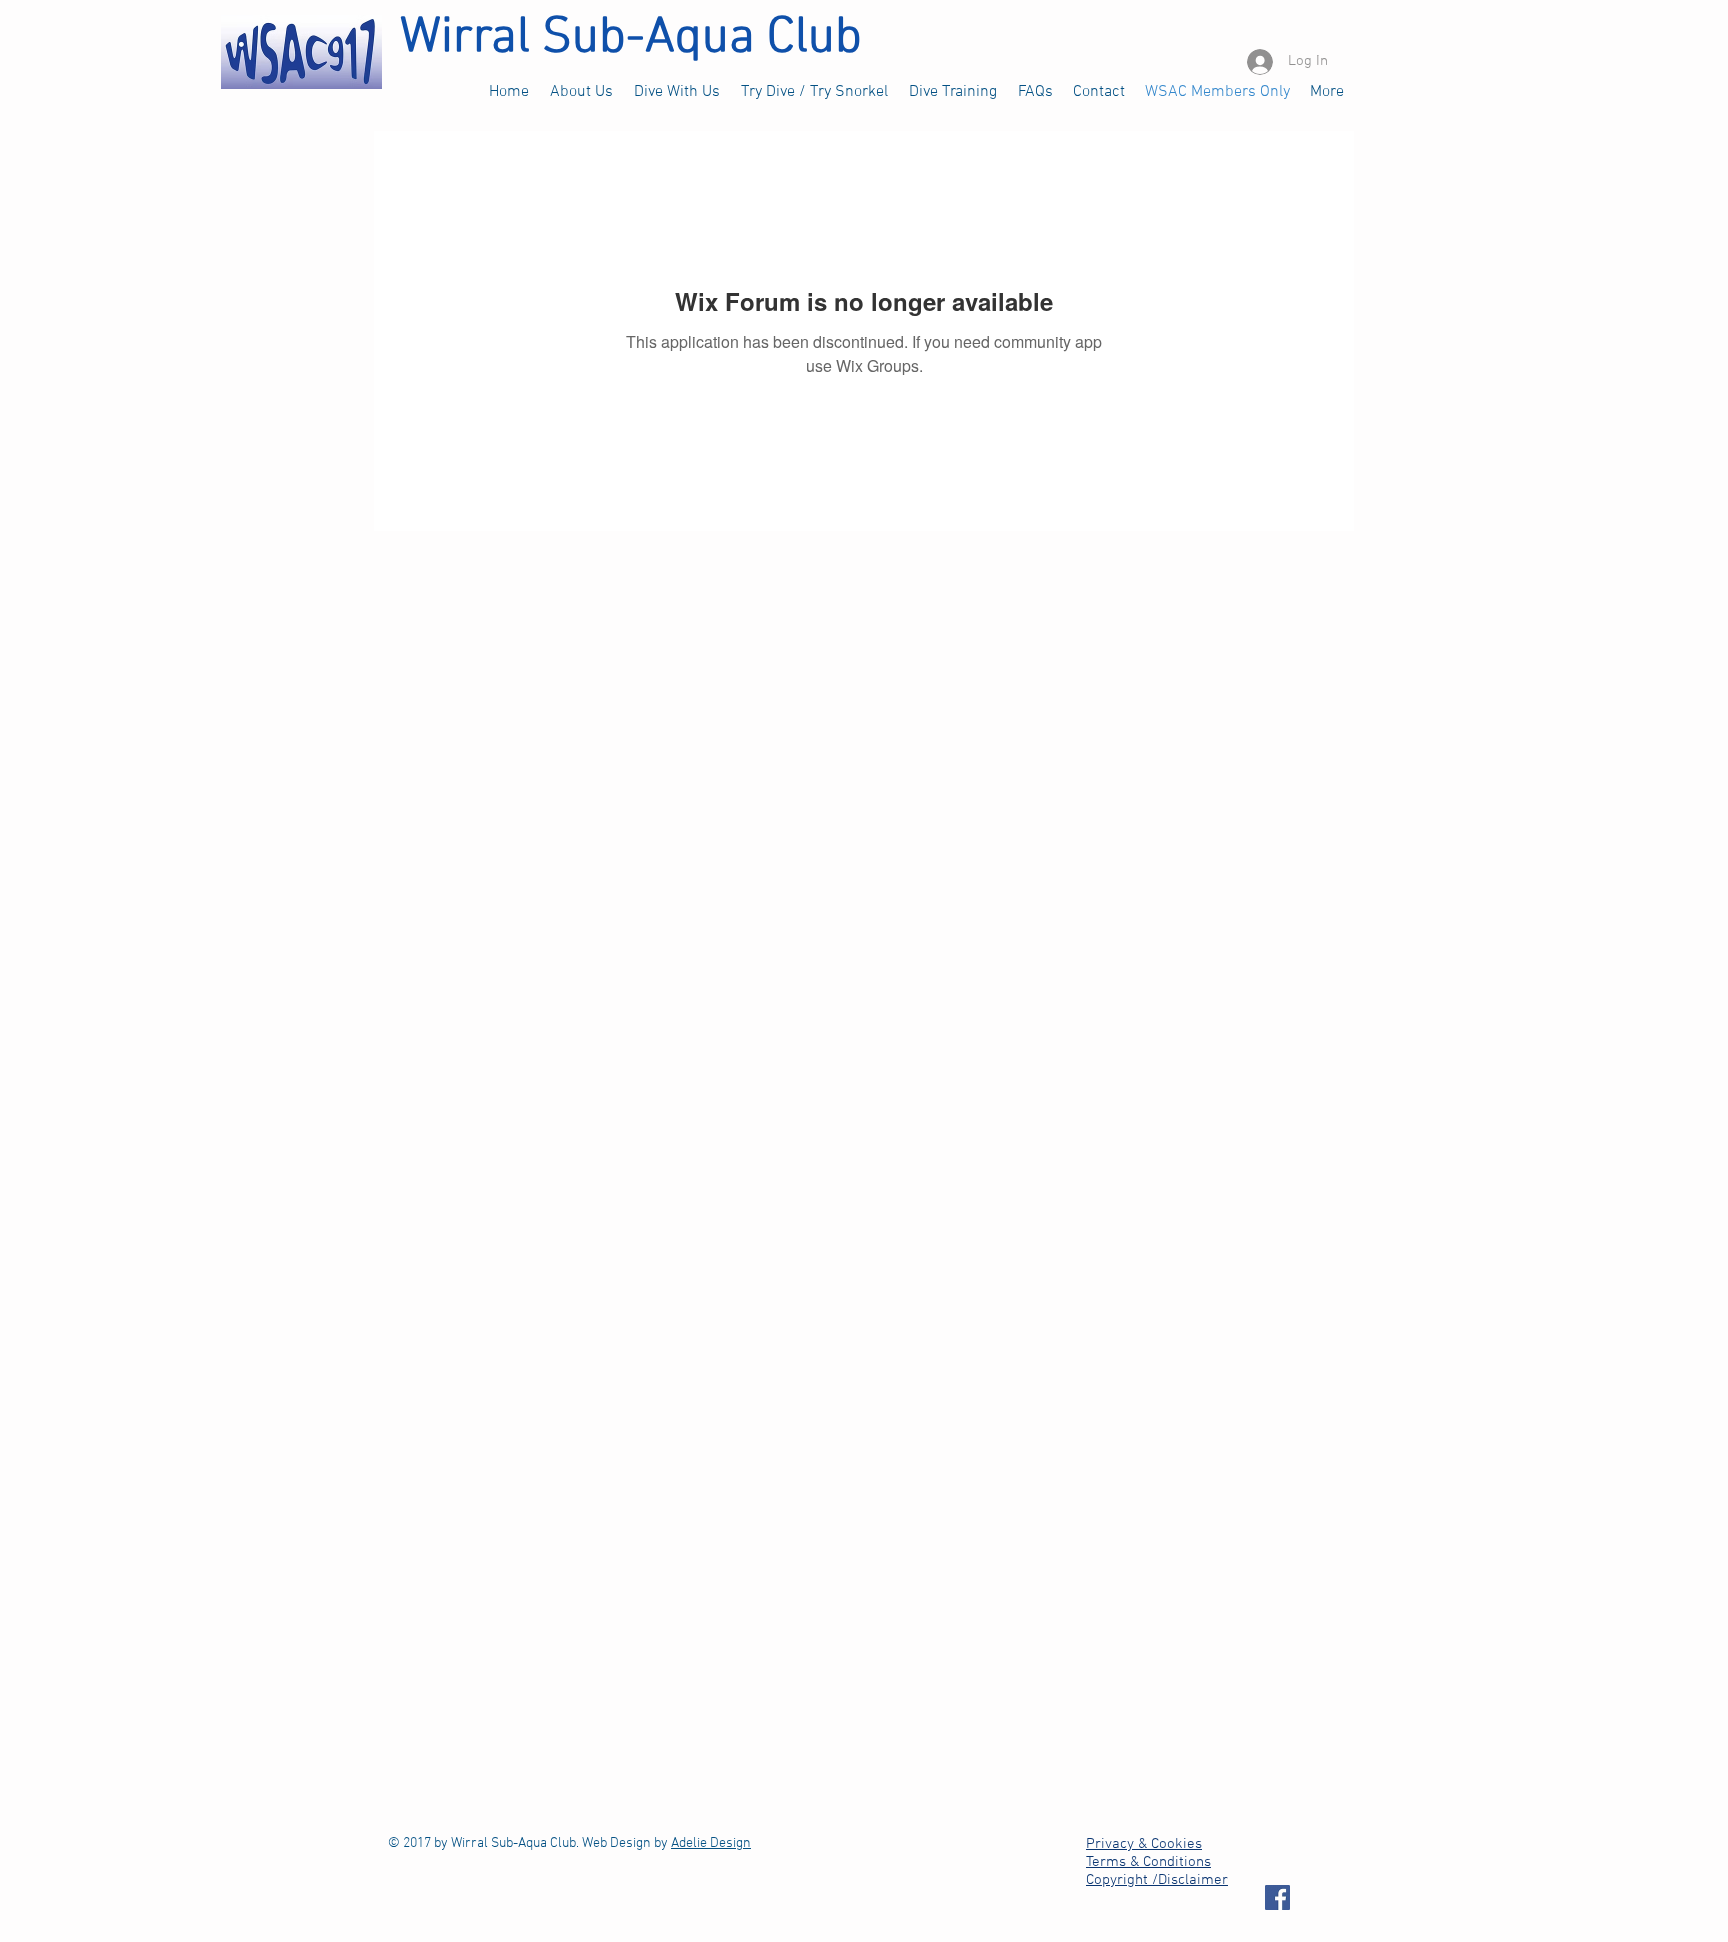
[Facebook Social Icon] (1277, 1897)
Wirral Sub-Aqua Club (631, 38)
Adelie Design (711, 1843)
